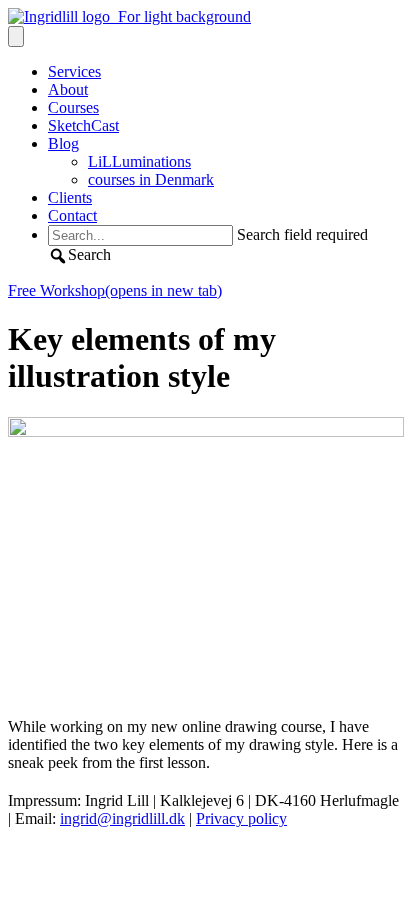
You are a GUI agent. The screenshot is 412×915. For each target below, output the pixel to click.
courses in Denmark (151, 179)
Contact (72, 215)
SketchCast (83, 125)
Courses (73, 107)
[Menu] (16, 36)
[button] (79, 254)
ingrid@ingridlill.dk (122, 818)
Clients (70, 197)
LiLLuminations (139, 161)
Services (74, 71)
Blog (63, 143)
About (68, 89)
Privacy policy (241, 818)
